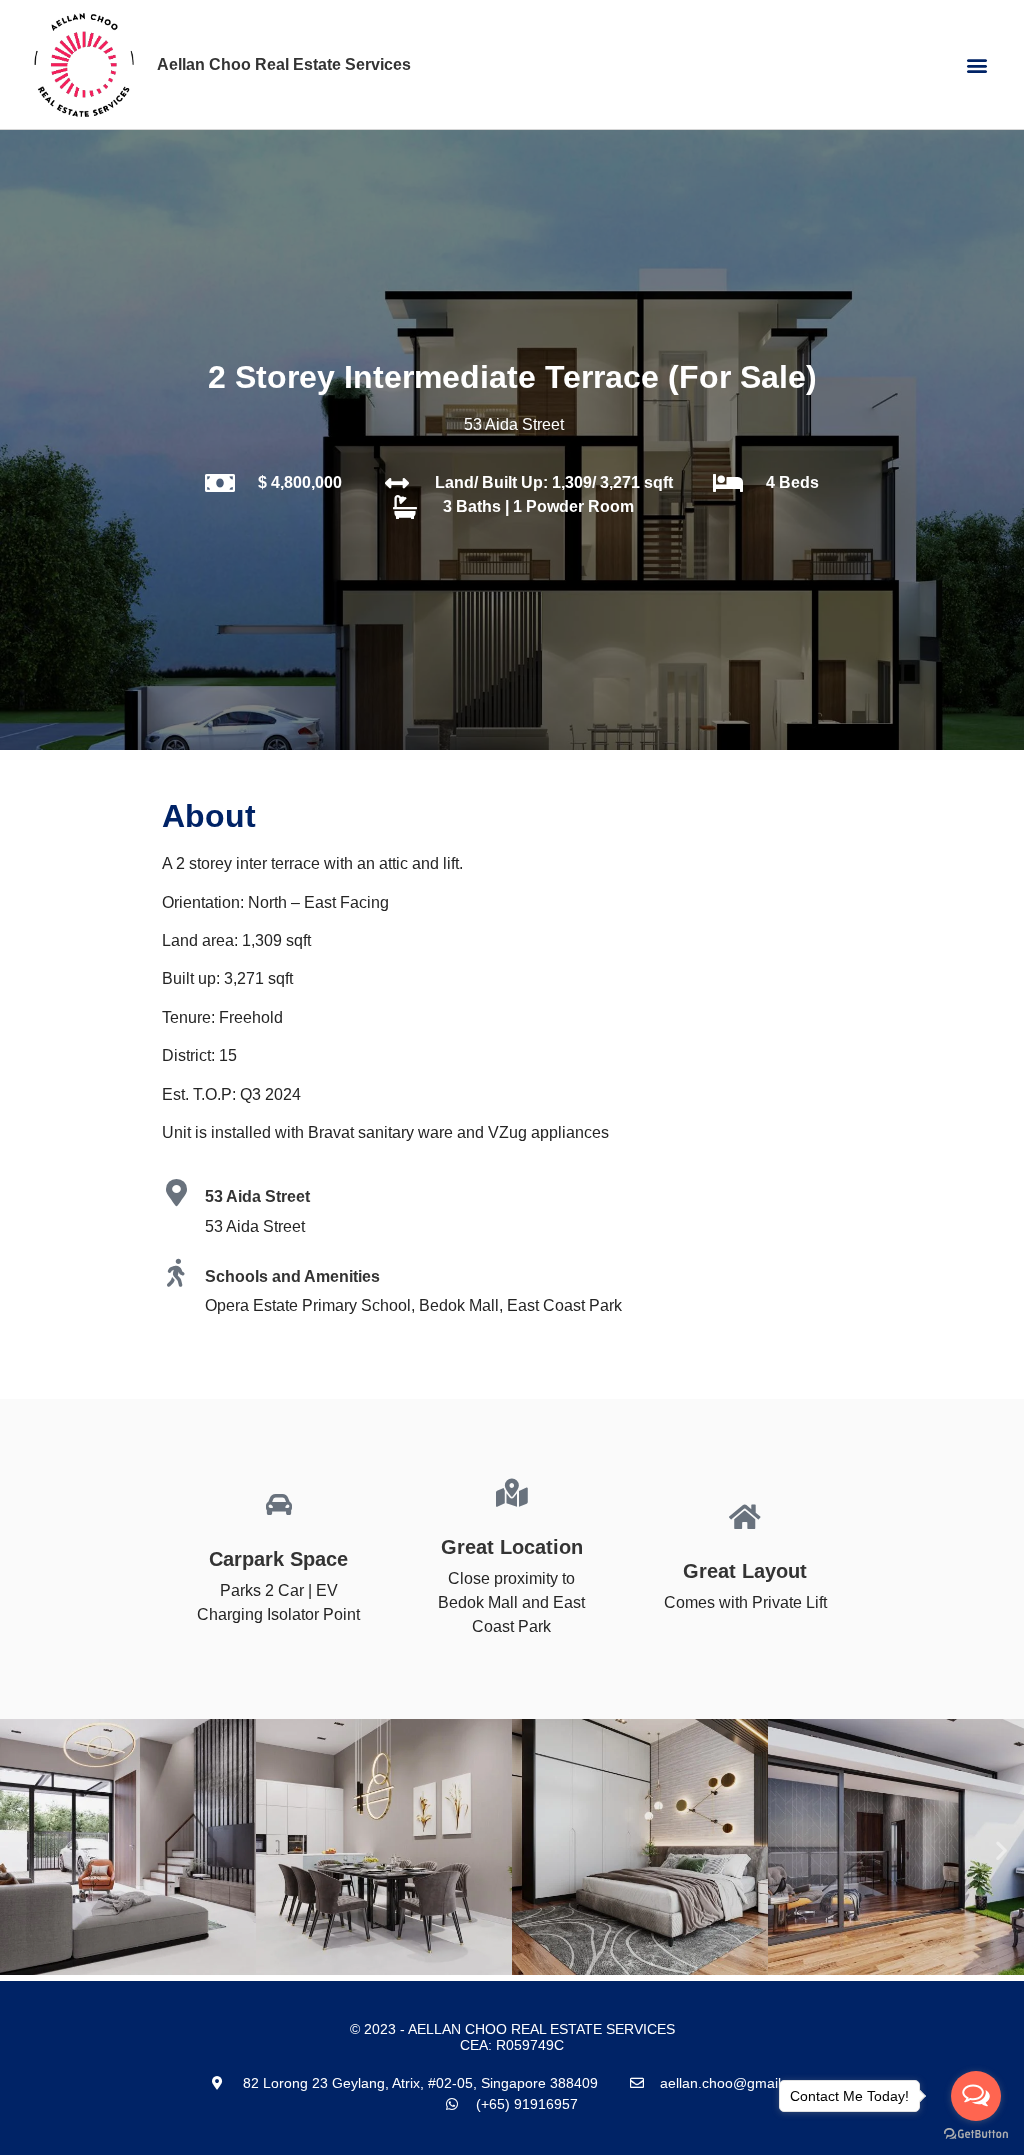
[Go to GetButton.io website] (976, 2134)
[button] (977, 64)
